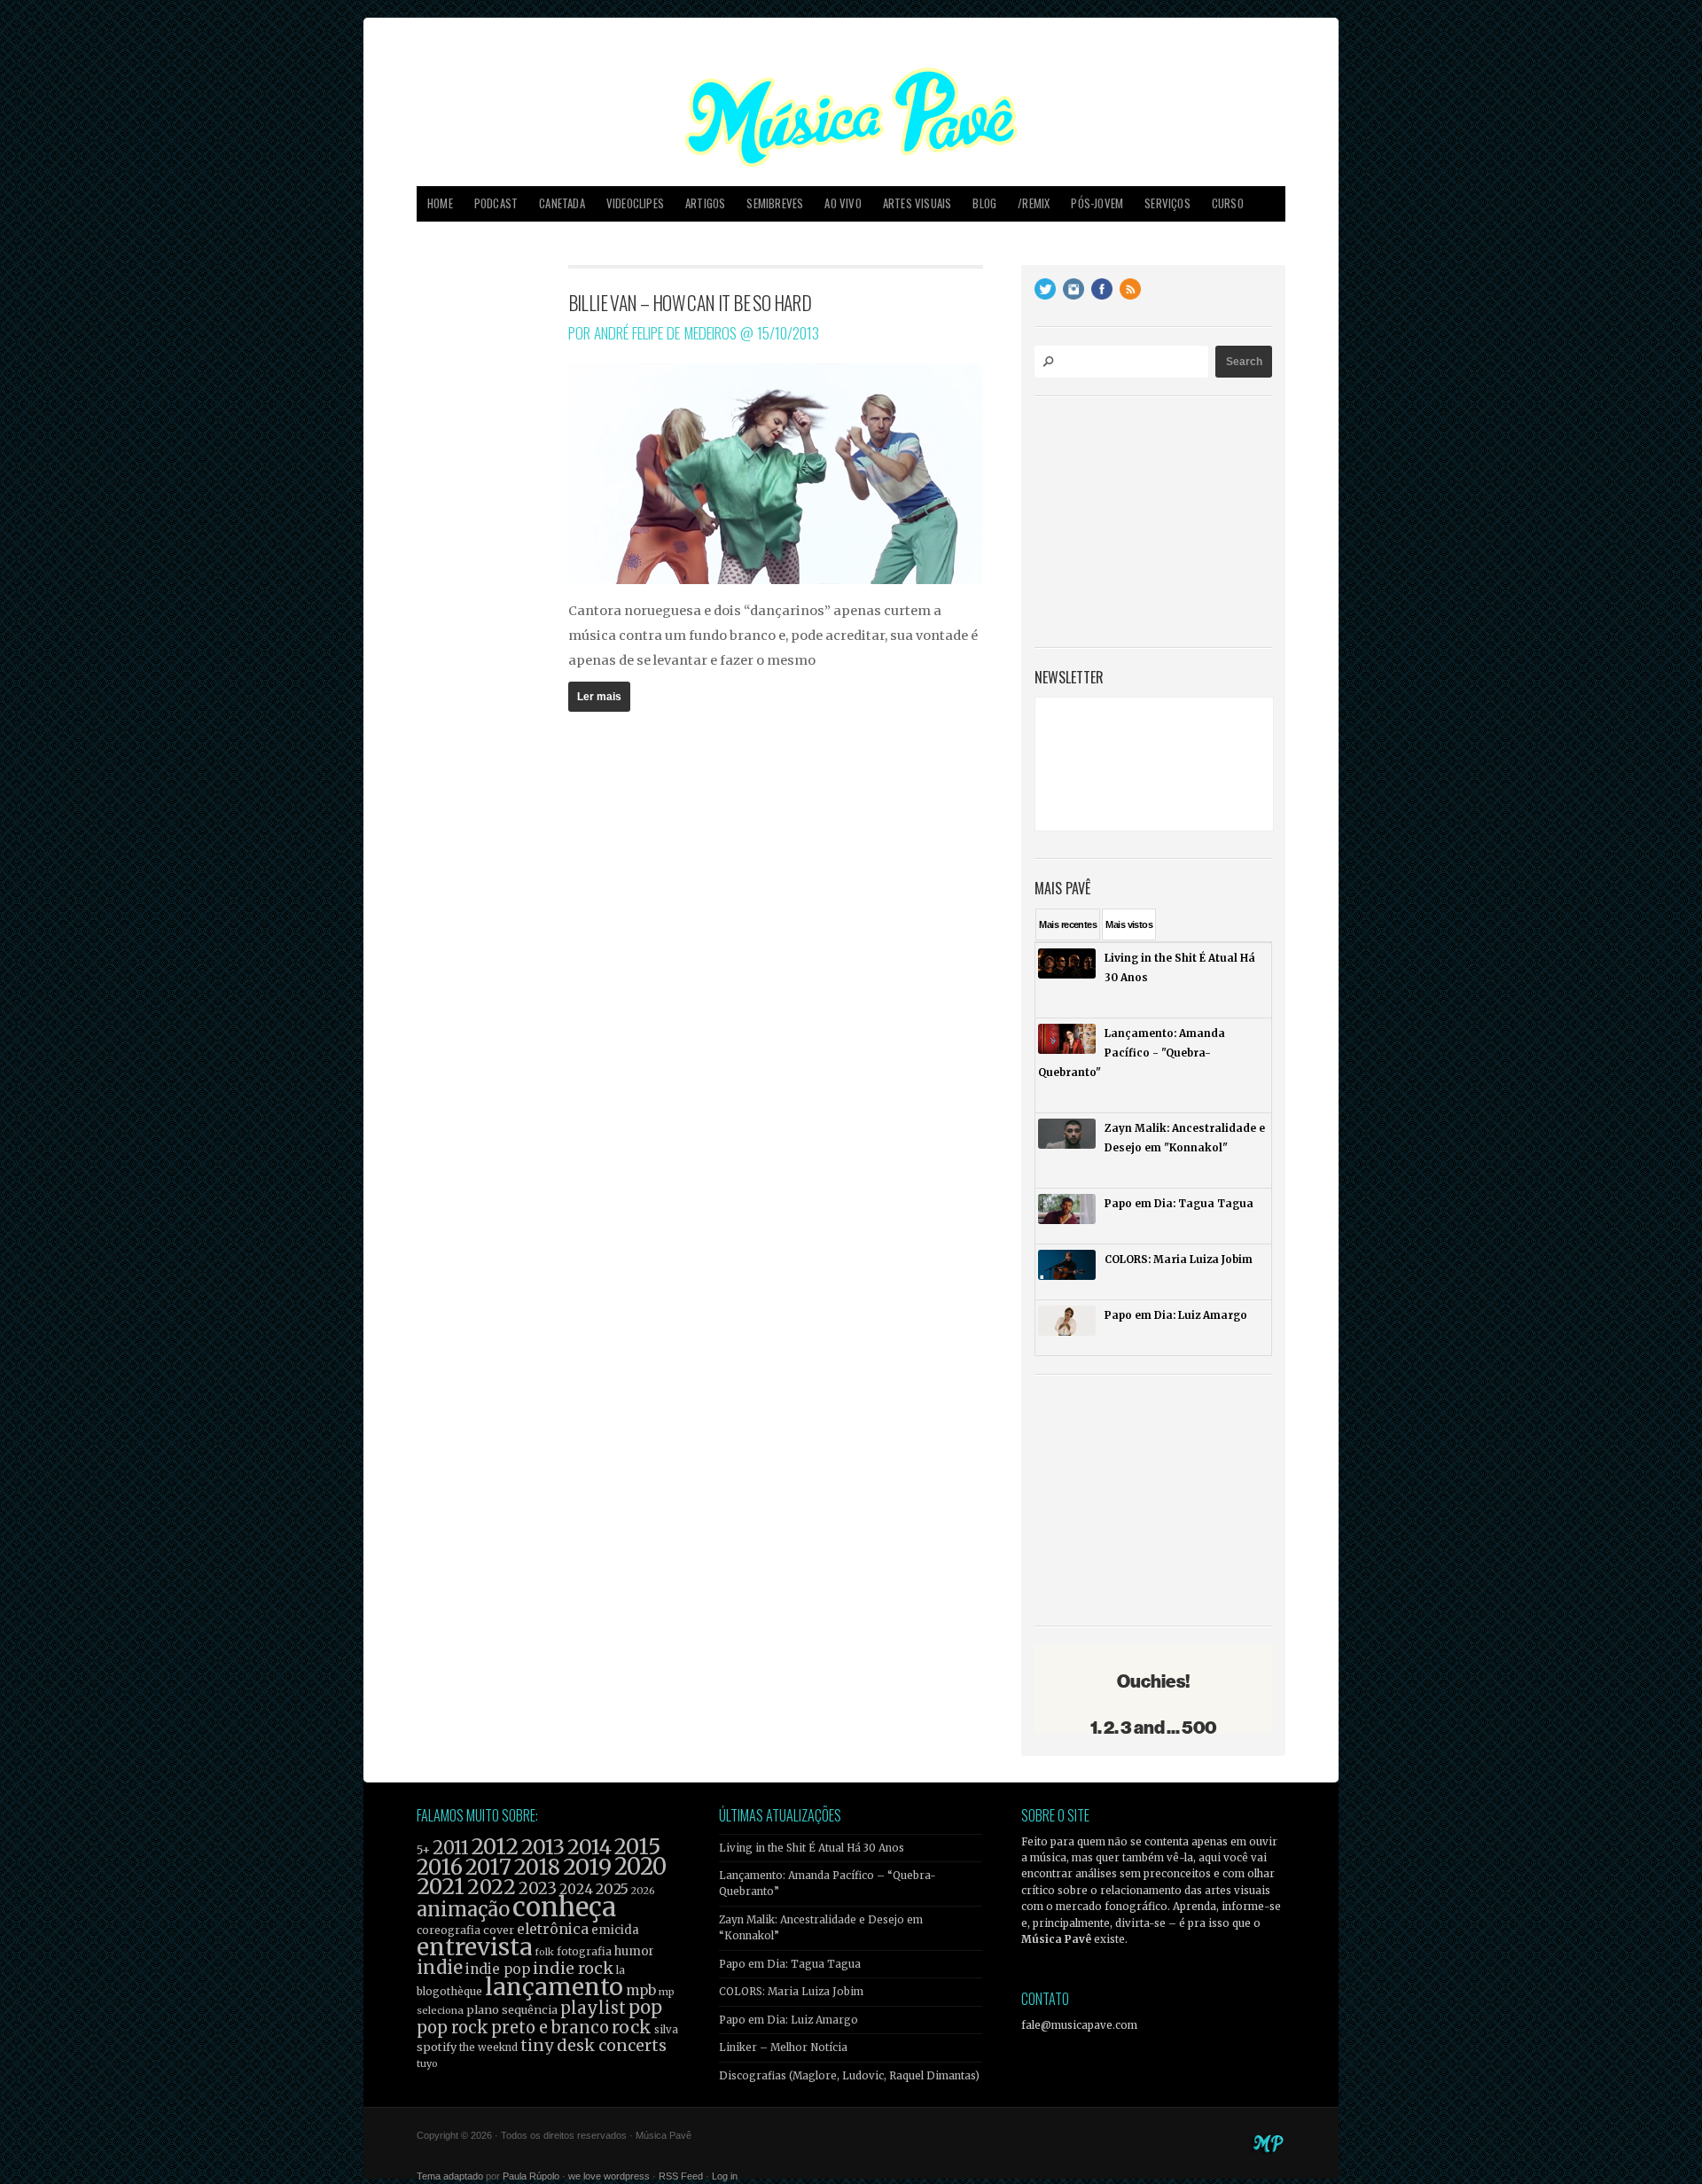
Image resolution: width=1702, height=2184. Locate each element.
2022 (492, 1887)
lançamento (554, 1987)
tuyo (427, 2064)
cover (499, 1930)
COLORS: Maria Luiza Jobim (791, 1992)
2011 (451, 1848)
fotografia (584, 1951)
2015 (637, 1847)
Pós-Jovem (1097, 203)
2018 (537, 1868)
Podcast (496, 203)
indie (440, 1968)
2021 (441, 1887)
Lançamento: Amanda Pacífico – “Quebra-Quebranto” (828, 1884)
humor (634, 1951)
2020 (640, 1867)
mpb (641, 1990)
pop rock (453, 2028)
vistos (1129, 924)
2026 (643, 1891)
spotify (437, 2047)
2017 (488, 1867)
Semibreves (775, 203)
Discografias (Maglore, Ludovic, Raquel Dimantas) (849, 2076)
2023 (538, 1888)
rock (632, 2027)
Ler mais (599, 697)
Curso (1228, 203)
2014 (589, 1847)
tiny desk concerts (593, 2045)
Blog (984, 203)
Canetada (562, 203)
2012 (495, 1847)
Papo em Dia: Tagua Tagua (790, 1964)
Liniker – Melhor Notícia (783, 2047)
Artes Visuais (917, 203)
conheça (564, 1907)
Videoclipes (635, 203)
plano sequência (512, 2009)
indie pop (498, 1969)
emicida (615, 1930)
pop (645, 2007)
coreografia (449, 1930)
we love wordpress (609, 2176)
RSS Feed (681, 2176)
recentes (1068, 924)
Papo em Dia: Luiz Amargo (789, 2020)
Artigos (705, 203)
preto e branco (550, 2028)
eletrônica (553, 1929)
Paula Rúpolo (531, 2176)
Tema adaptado (450, 2176)
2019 (587, 1867)
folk (544, 1952)
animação (463, 1909)
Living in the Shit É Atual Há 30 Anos (812, 1848)
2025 (612, 1889)
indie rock (573, 1968)
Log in (725, 2176)
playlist (593, 2008)
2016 (440, 1867)
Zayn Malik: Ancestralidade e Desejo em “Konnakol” (821, 1928)
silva (666, 2030)
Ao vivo (843, 203)
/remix (1034, 203)
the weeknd (488, 2047)
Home (440, 203)
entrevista (474, 1947)
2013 (543, 1847)
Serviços (1167, 203)
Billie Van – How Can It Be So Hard (690, 302)
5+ (423, 1850)
